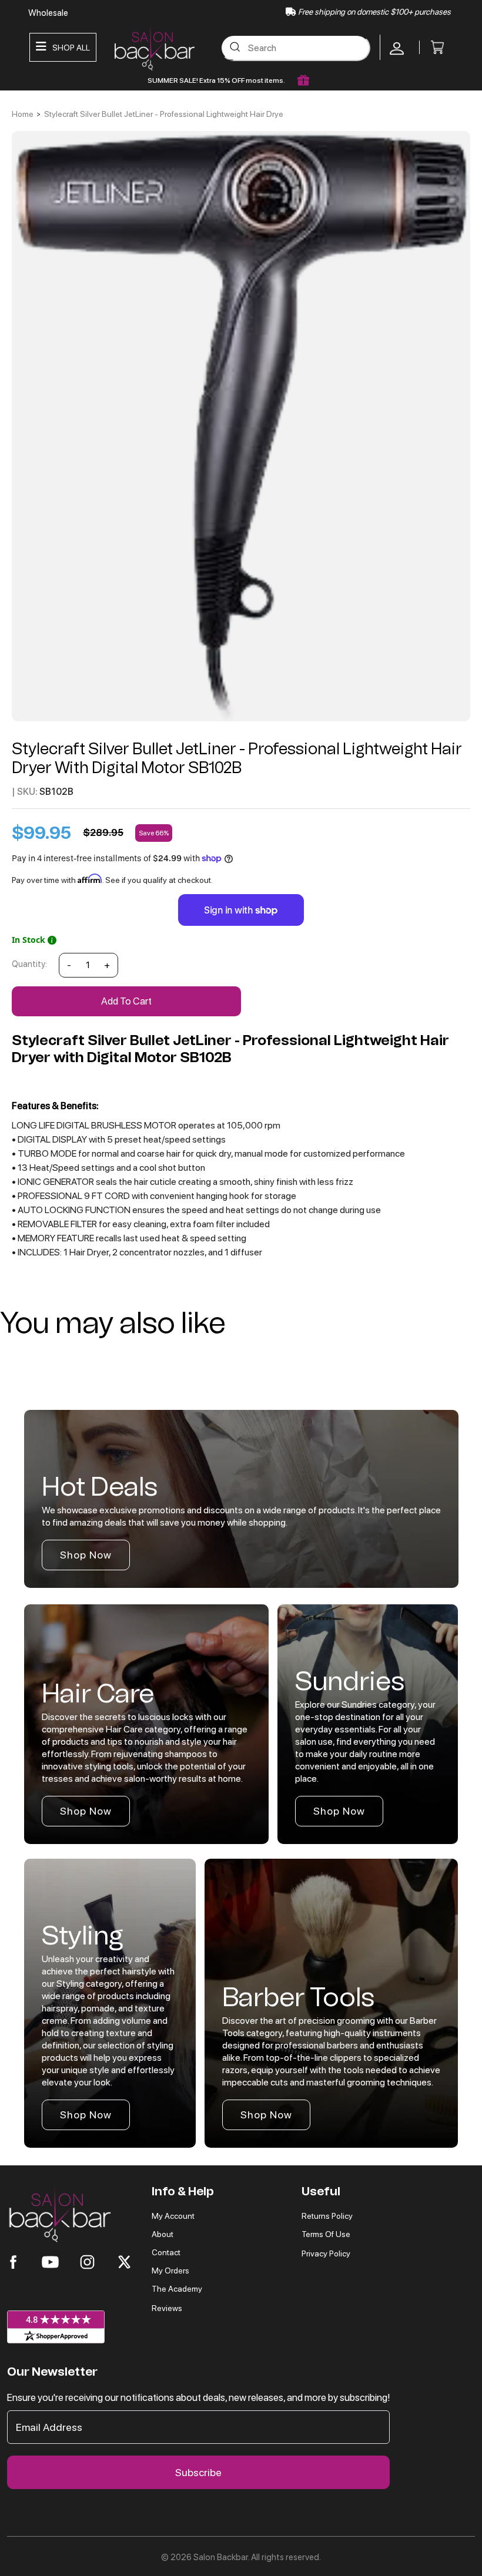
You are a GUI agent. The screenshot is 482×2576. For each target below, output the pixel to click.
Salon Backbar (221, 2557)
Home (23, 114)
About (163, 2234)
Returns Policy (327, 2216)
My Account (173, 2216)
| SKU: (25, 792)
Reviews (167, 2308)
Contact (166, 2252)
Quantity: (29, 964)
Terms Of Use (326, 2234)
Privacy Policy (326, 2253)
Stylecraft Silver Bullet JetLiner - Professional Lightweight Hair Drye (164, 114)
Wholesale (48, 13)
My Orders (170, 2271)
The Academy (177, 2289)
